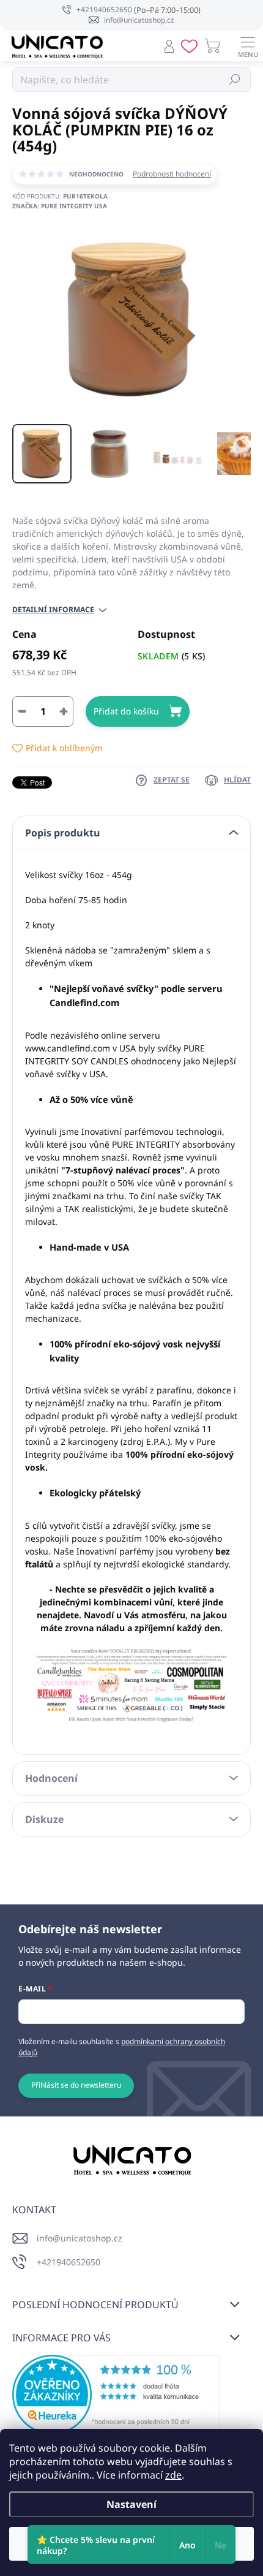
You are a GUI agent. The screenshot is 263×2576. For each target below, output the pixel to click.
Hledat (235, 79)
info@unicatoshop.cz (80, 2238)
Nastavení (131, 2504)
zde (173, 2475)
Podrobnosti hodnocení (172, 174)
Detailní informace (53, 610)
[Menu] (248, 46)
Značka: (60, 206)
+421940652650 (69, 2262)
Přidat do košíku (126, 711)
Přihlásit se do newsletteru (76, 2085)
